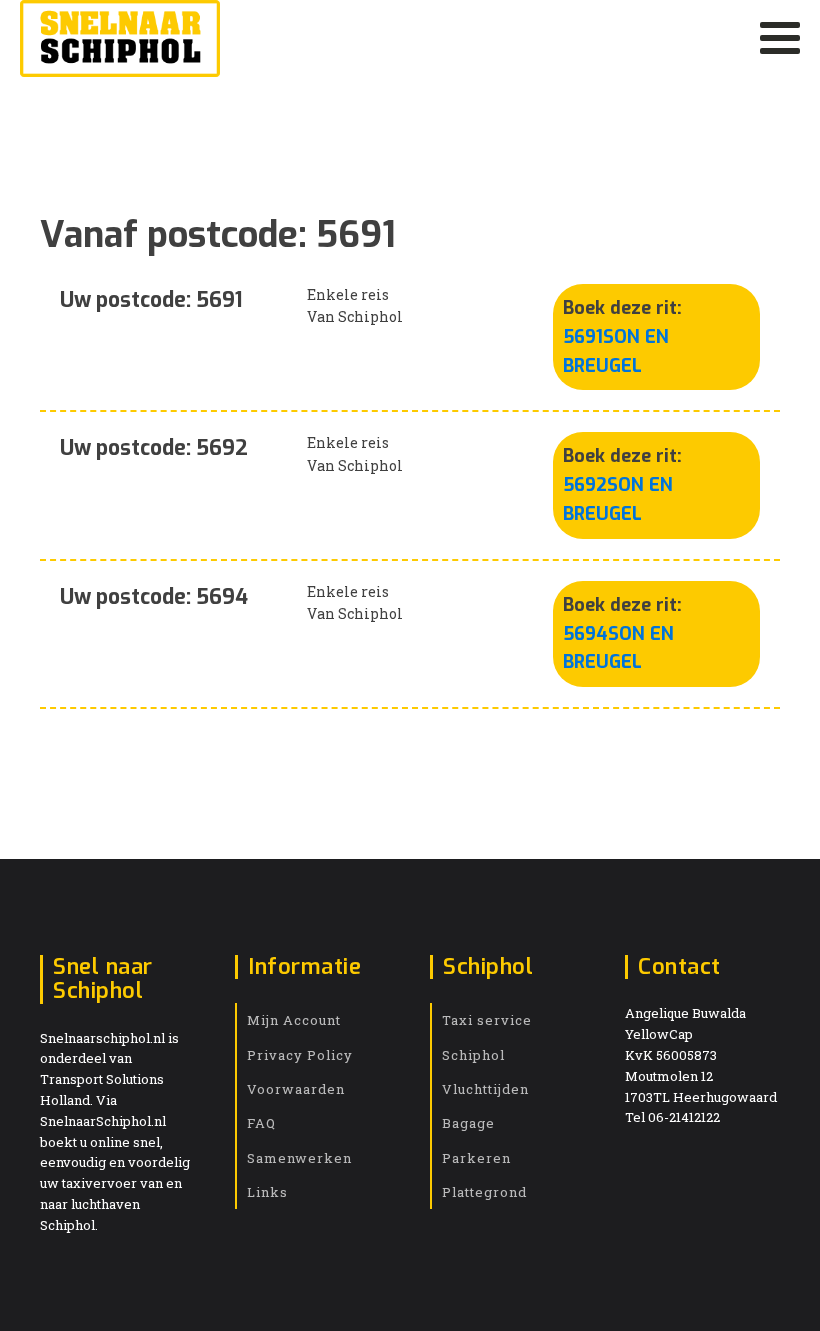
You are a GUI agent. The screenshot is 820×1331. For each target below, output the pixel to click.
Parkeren (476, 1158)
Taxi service (487, 1020)
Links (267, 1192)
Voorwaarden (296, 1089)
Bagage (468, 1123)
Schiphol (473, 1055)
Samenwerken (299, 1158)
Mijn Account (294, 1020)
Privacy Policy (300, 1055)
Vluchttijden (485, 1089)
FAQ (261, 1123)
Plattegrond (484, 1192)
